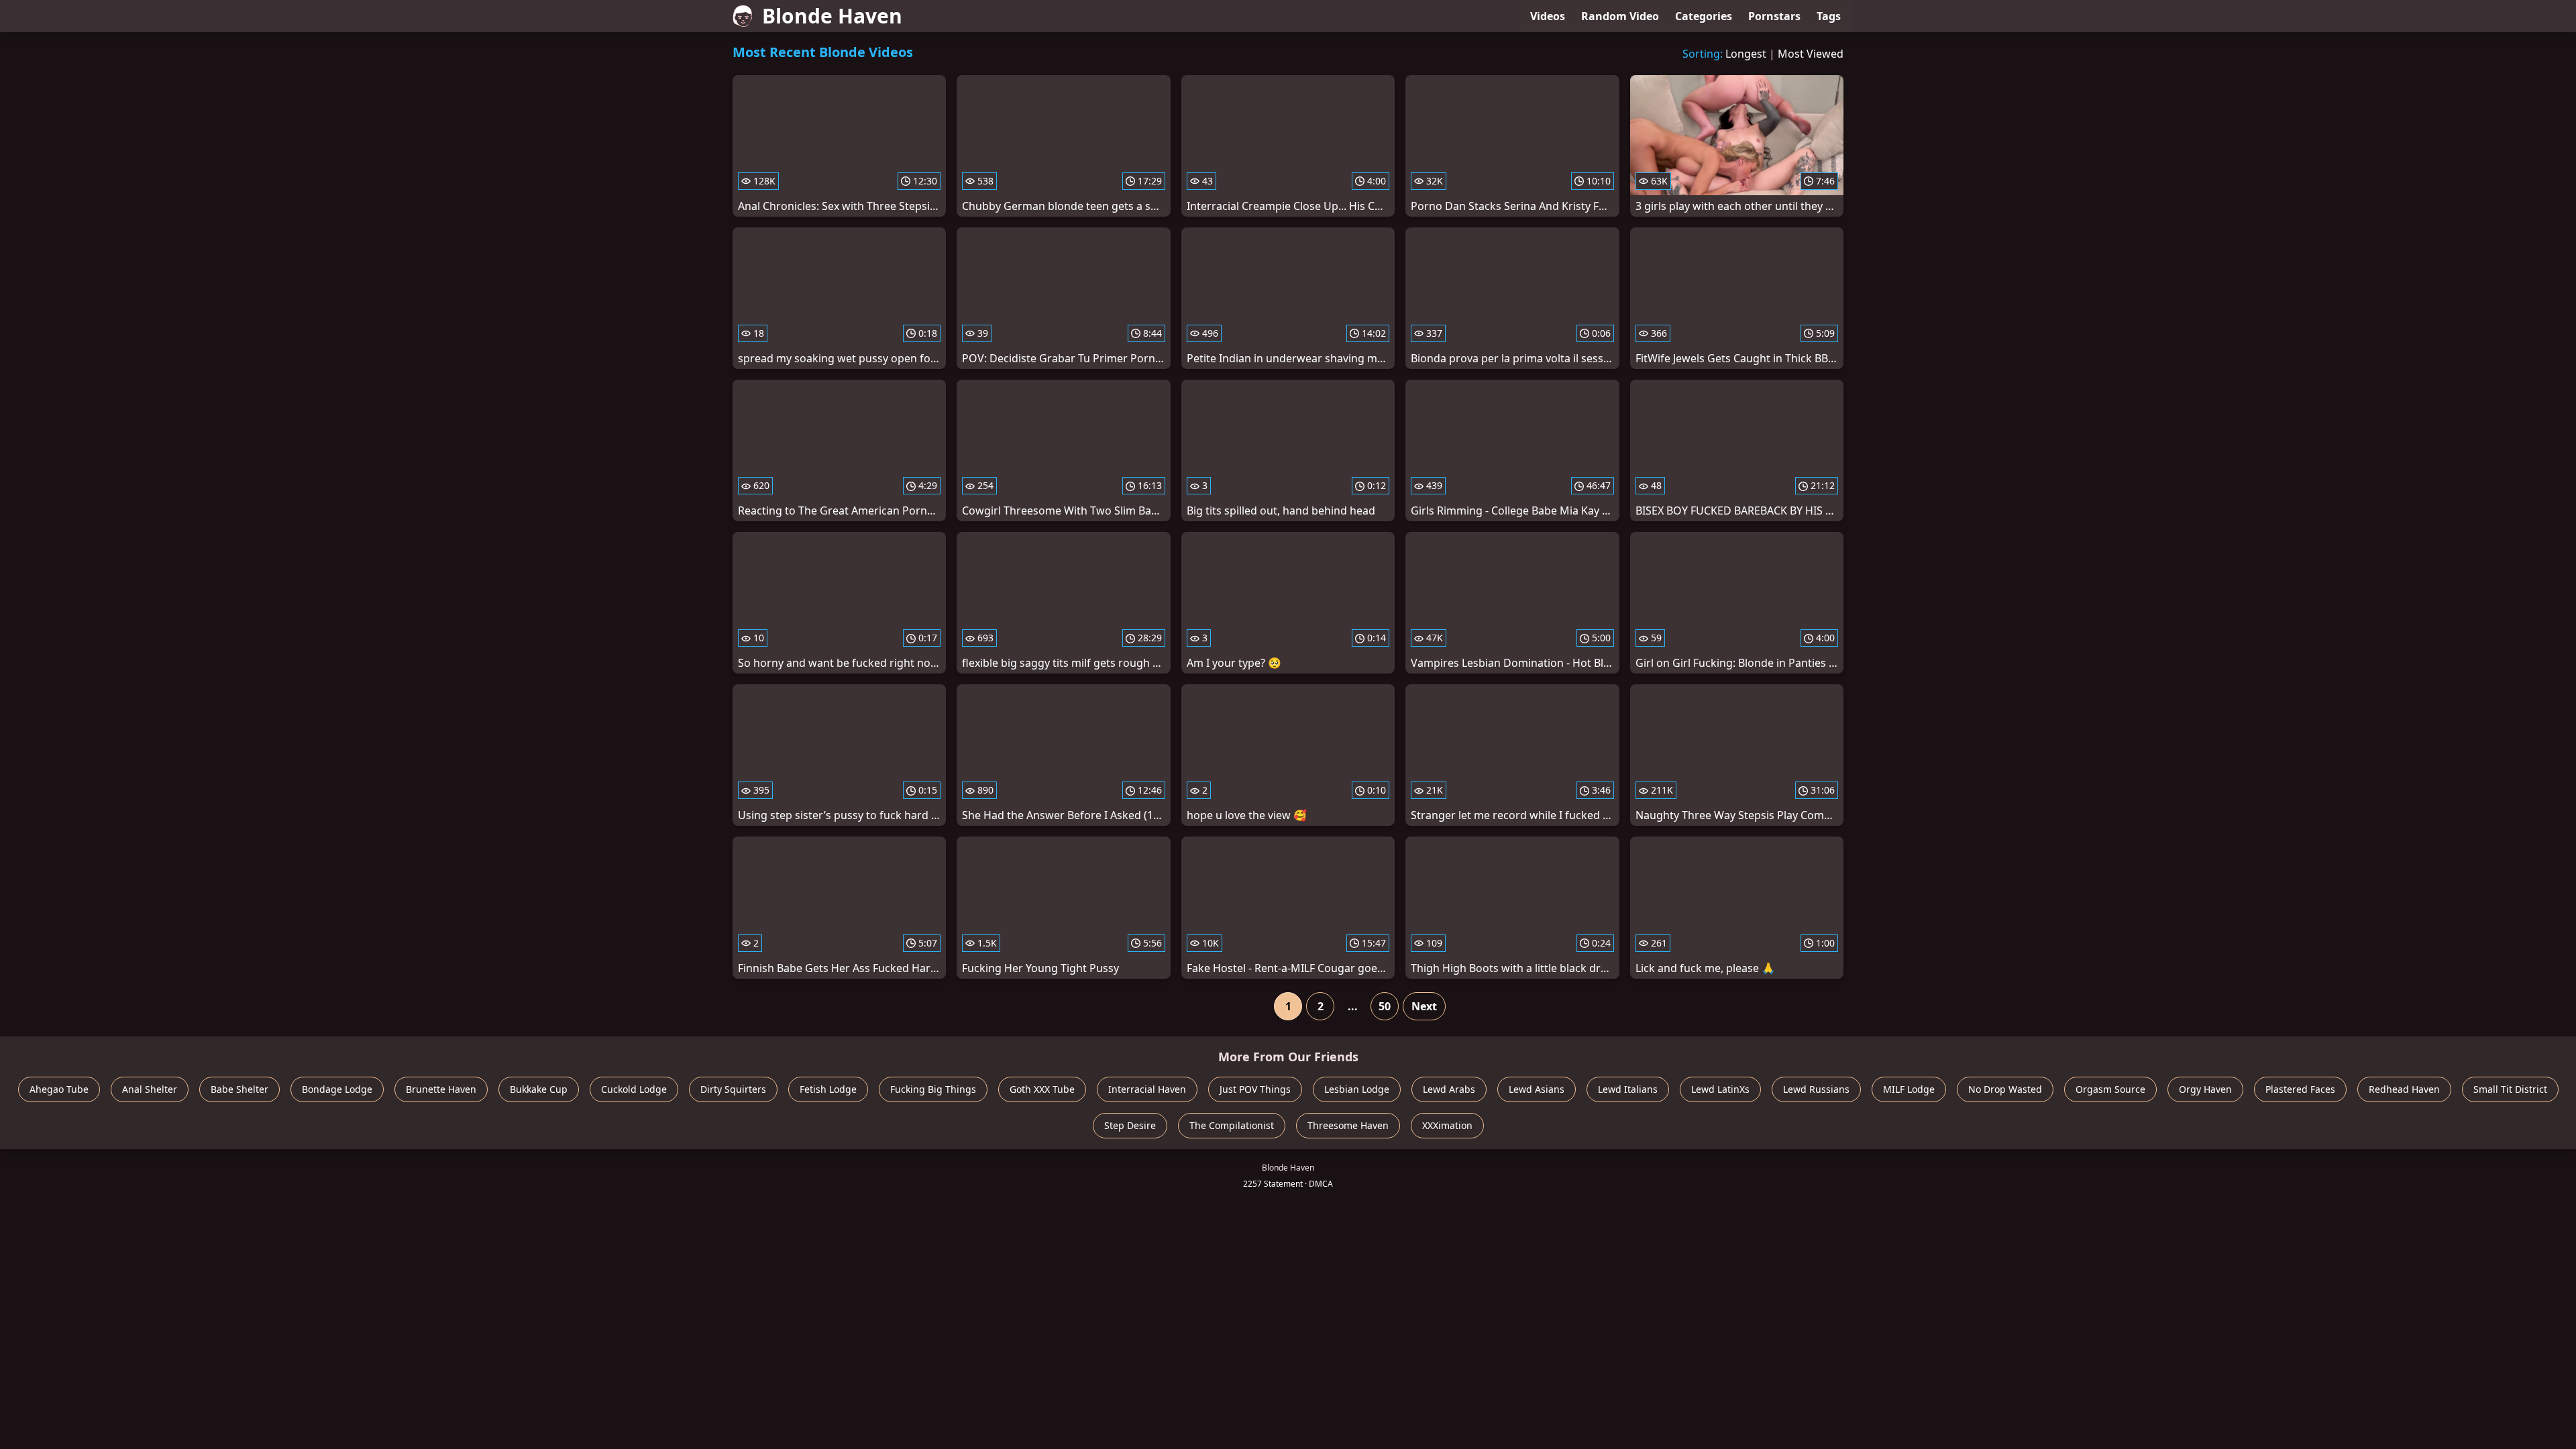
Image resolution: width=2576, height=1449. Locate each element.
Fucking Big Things (933, 1089)
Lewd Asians (1537, 1089)
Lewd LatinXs (1720, 1089)
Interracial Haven (1147, 1089)
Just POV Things (1255, 1089)
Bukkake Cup (539, 1089)
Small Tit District (2510, 1089)
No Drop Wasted (2005, 1089)
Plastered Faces (2300, 1089)
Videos (1548, 16)
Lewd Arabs (1449, 1089)
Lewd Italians (1628, 1089)
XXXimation (1447, 1125)
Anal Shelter (150, 1089)
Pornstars (1774, 16)
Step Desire (1130, 1125)
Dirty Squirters (733, 1089)
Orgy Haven (2205, 1089)
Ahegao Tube (59, 1089)
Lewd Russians (1816, 1089)
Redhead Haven (2404, 1089)
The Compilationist (1232, 1125)
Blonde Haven (832, 16)
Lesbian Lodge (1357, 1089)
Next (1424, 1006)
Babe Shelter (239, 1089)
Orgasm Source (2110, 1089)
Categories (1704, 16)
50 (1385, 1006)
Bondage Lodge (337, 1089)
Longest (1746, 54)
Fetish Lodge (828, 1089)
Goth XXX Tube (1042, 1089)
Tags (1829, 16)
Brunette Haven (441, 1089)
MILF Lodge (1909, 1089)
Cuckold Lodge (634, 1089)
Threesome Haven (1348, 1125)
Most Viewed (1811, 54)
